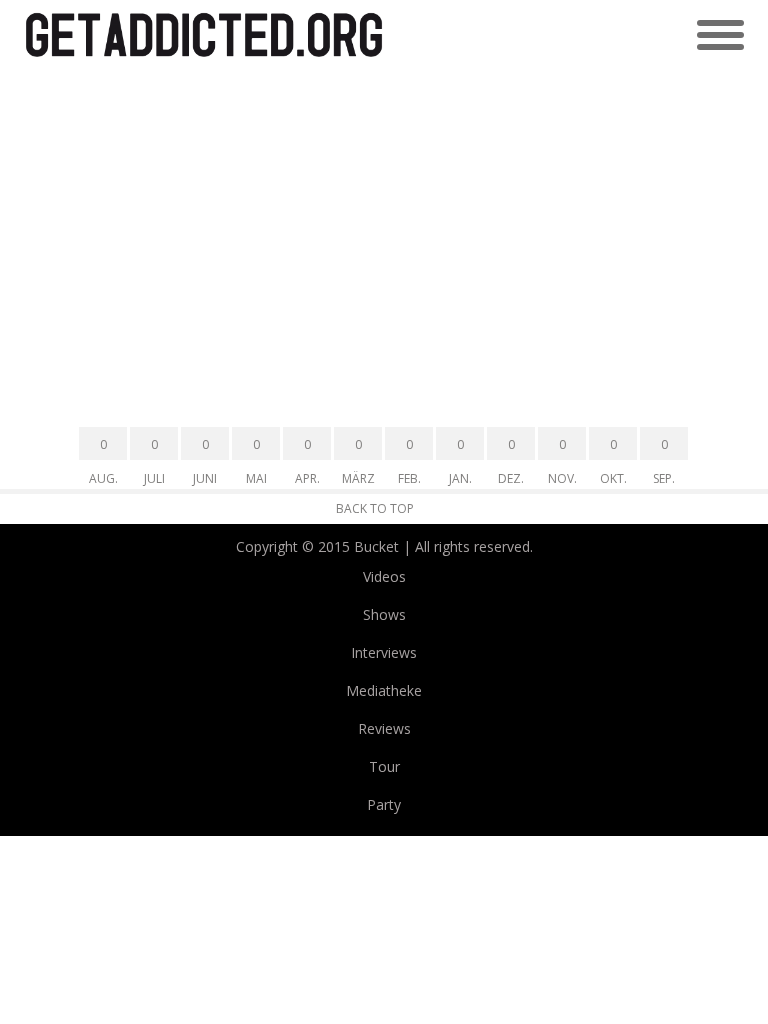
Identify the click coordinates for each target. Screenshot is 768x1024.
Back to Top (375, 508)
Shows (384, 614)
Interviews (384, 652)
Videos (384, 576)
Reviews (384, 728)
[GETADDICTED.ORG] (204, 35)
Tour (384, 766)
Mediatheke (384, 690)
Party (384, 804)
